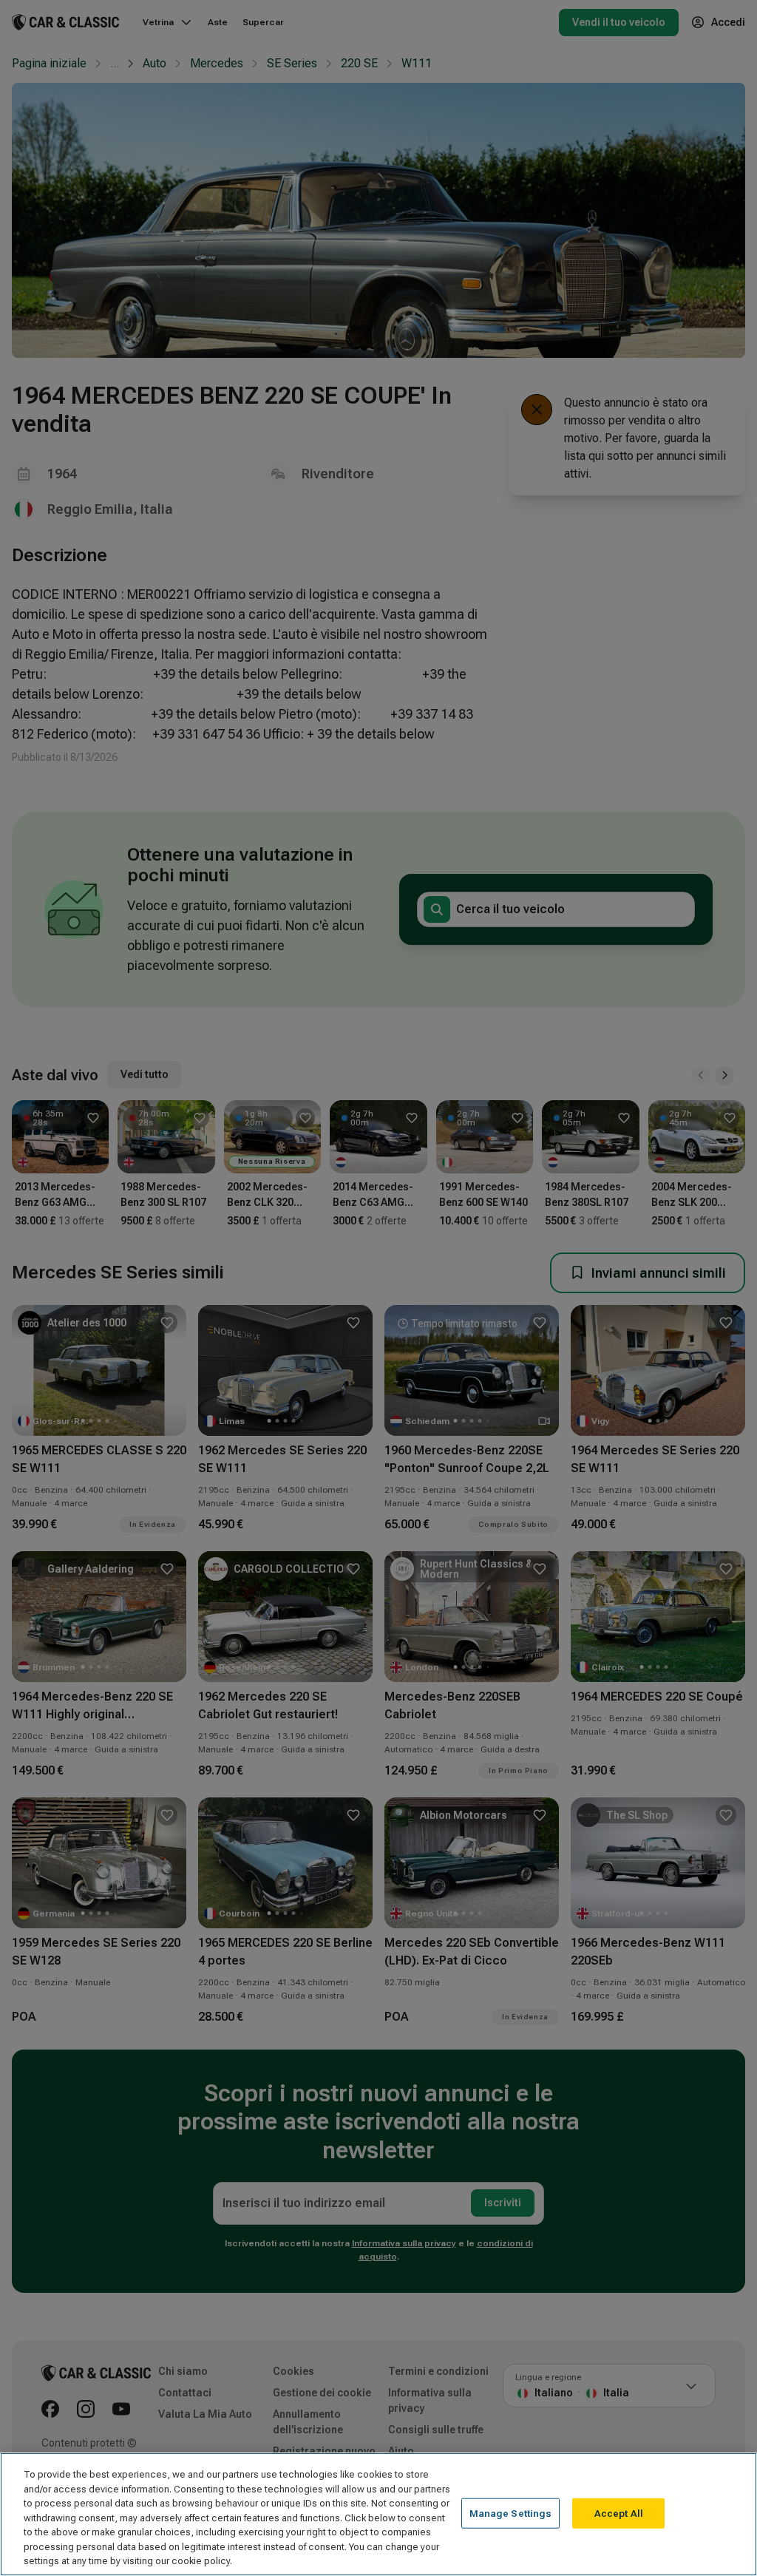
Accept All (619, 2513)
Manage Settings (511, 2513)
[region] (378, 2514)
